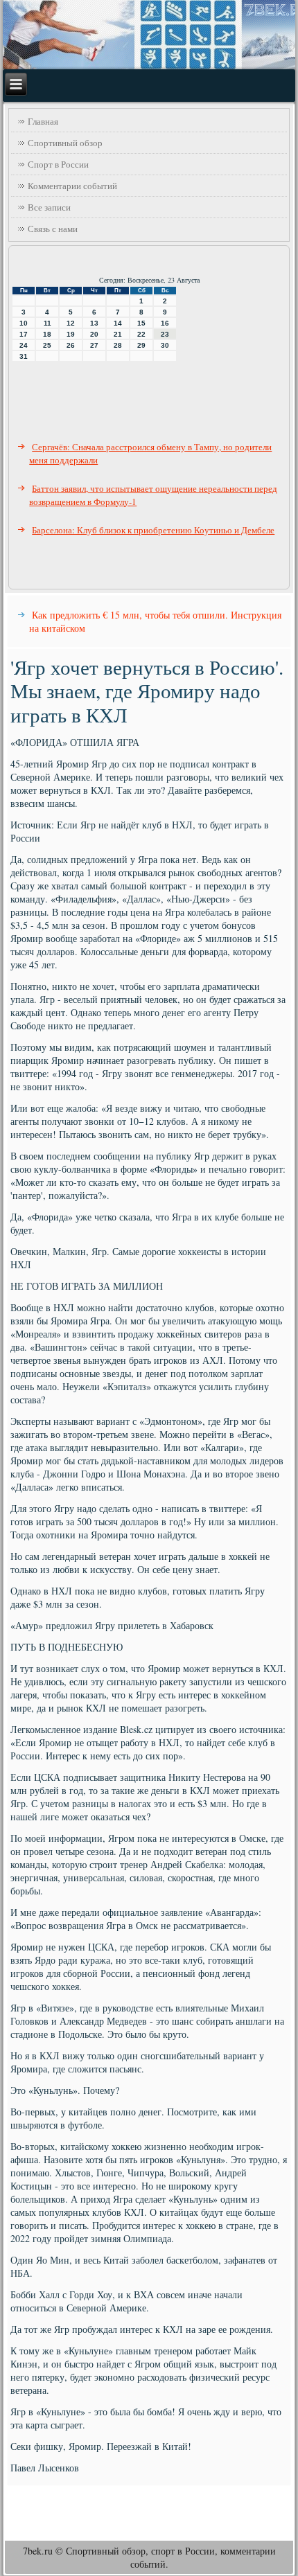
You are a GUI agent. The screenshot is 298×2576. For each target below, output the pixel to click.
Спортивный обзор (65, 143)
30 (165, 345)
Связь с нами (53, 229)
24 (24, 345)
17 (24, 334)
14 (118, 323)
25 (47, 345)
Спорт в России (58, 164)
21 (118, 334)
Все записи (49, 207)
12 (71, 323)
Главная (43, 121)
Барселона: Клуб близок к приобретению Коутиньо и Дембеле (153, 530)
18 (47, 334)
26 (71, 345)
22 (141, 334)
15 (141, 323)
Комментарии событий (72, 186)
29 (141, 345)
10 (24, 323)
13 (94, 323)
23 (165, 334)
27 (94, 345)
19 (71, 334)
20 (94, 334)
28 (118, 345)
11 (47, 323)
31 (24, 356)
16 (165, 323)
